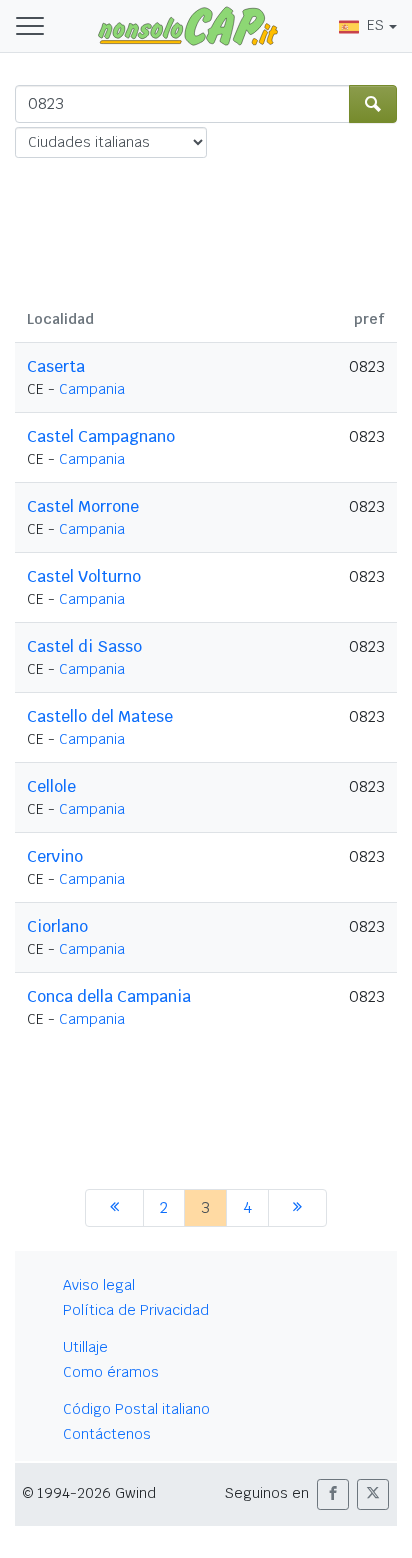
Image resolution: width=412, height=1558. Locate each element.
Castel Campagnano (101, 436)
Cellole (51, 786)
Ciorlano (57, 926)
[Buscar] (373, 104)
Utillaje (85, 1347)
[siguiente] (297, 1208)
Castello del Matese (100, 716)
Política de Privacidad (136, 1310)
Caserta (56, 366)
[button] (333, 1494)
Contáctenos (107, 1434)
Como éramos (111, 1372)
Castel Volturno (84, 576)
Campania (92, 389)
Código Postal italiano (136, 1409)
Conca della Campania (109, 996)
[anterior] (114, 1208)
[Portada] (188, 25)
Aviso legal (99, 1285)
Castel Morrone (83, 506)
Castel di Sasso (84, 646)
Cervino (55, 856)
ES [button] (375, 25)
